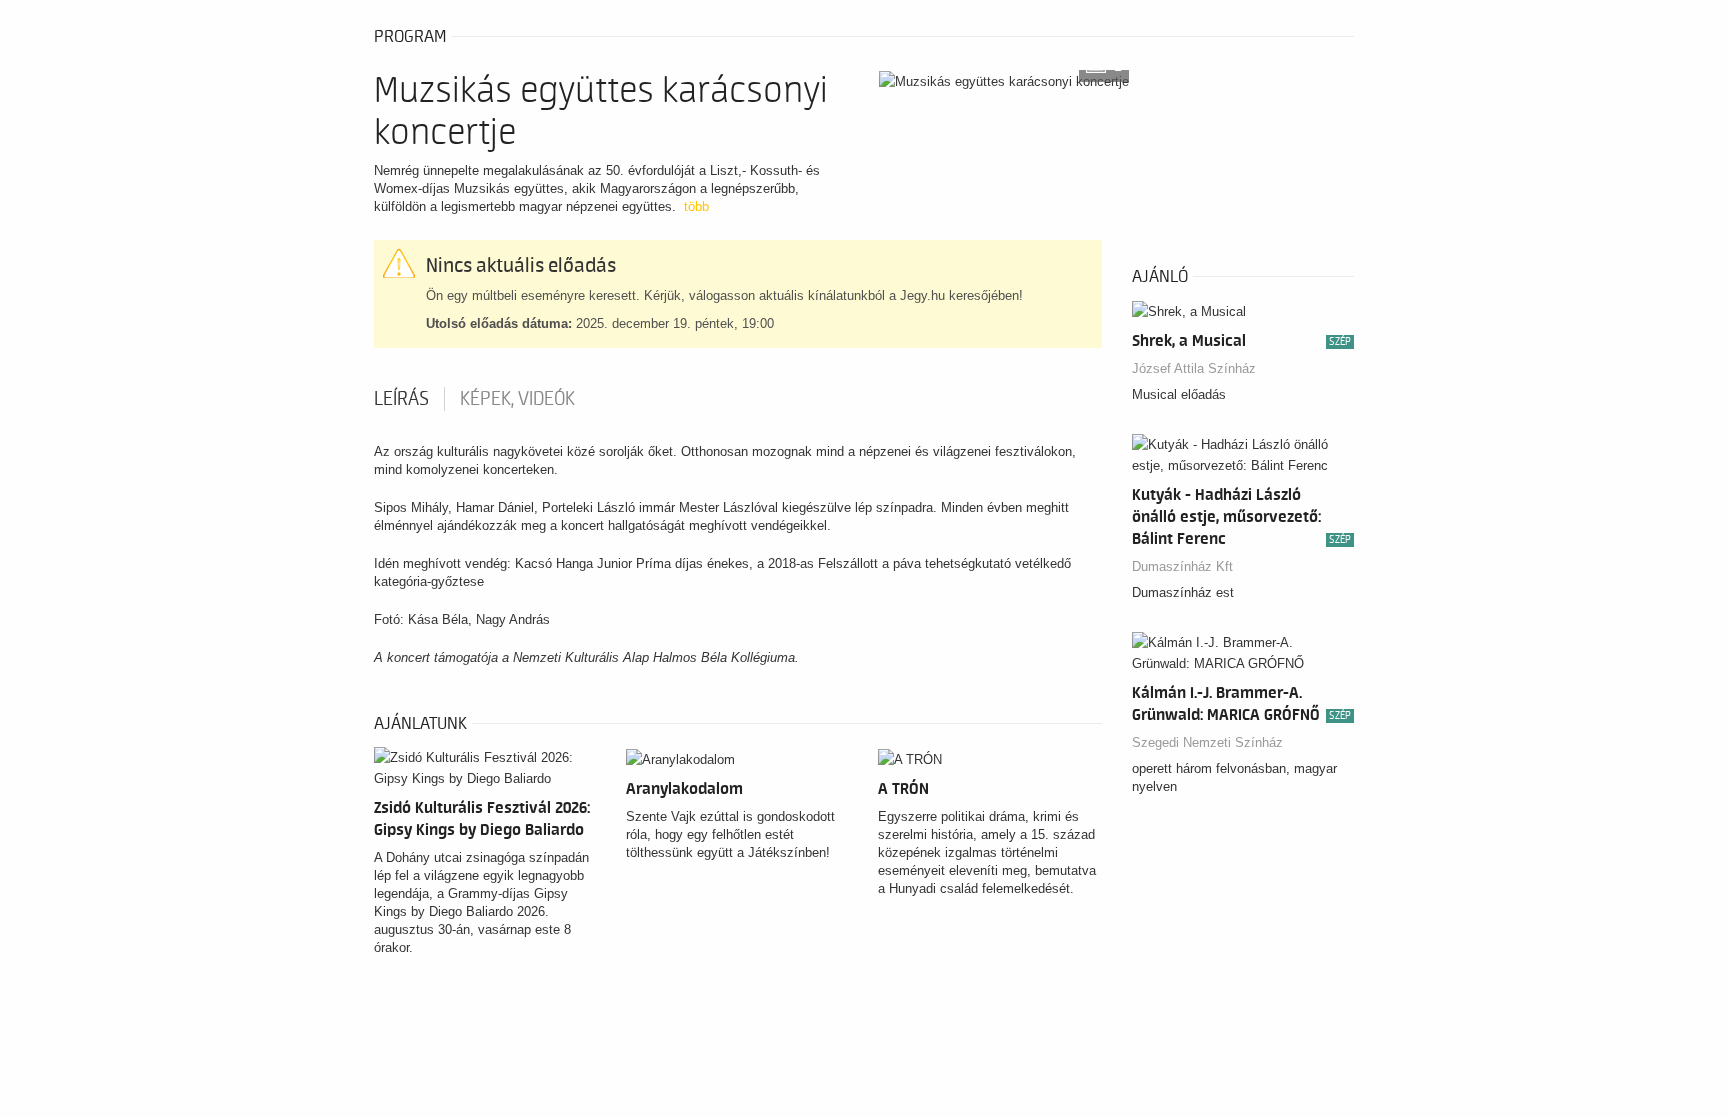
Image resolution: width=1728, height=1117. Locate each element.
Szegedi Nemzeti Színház (1207, 742)
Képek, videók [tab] (517, 399)
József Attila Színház (1194, 368)
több (696, 206)
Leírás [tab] (401, 399)
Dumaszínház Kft (1182, 566)
